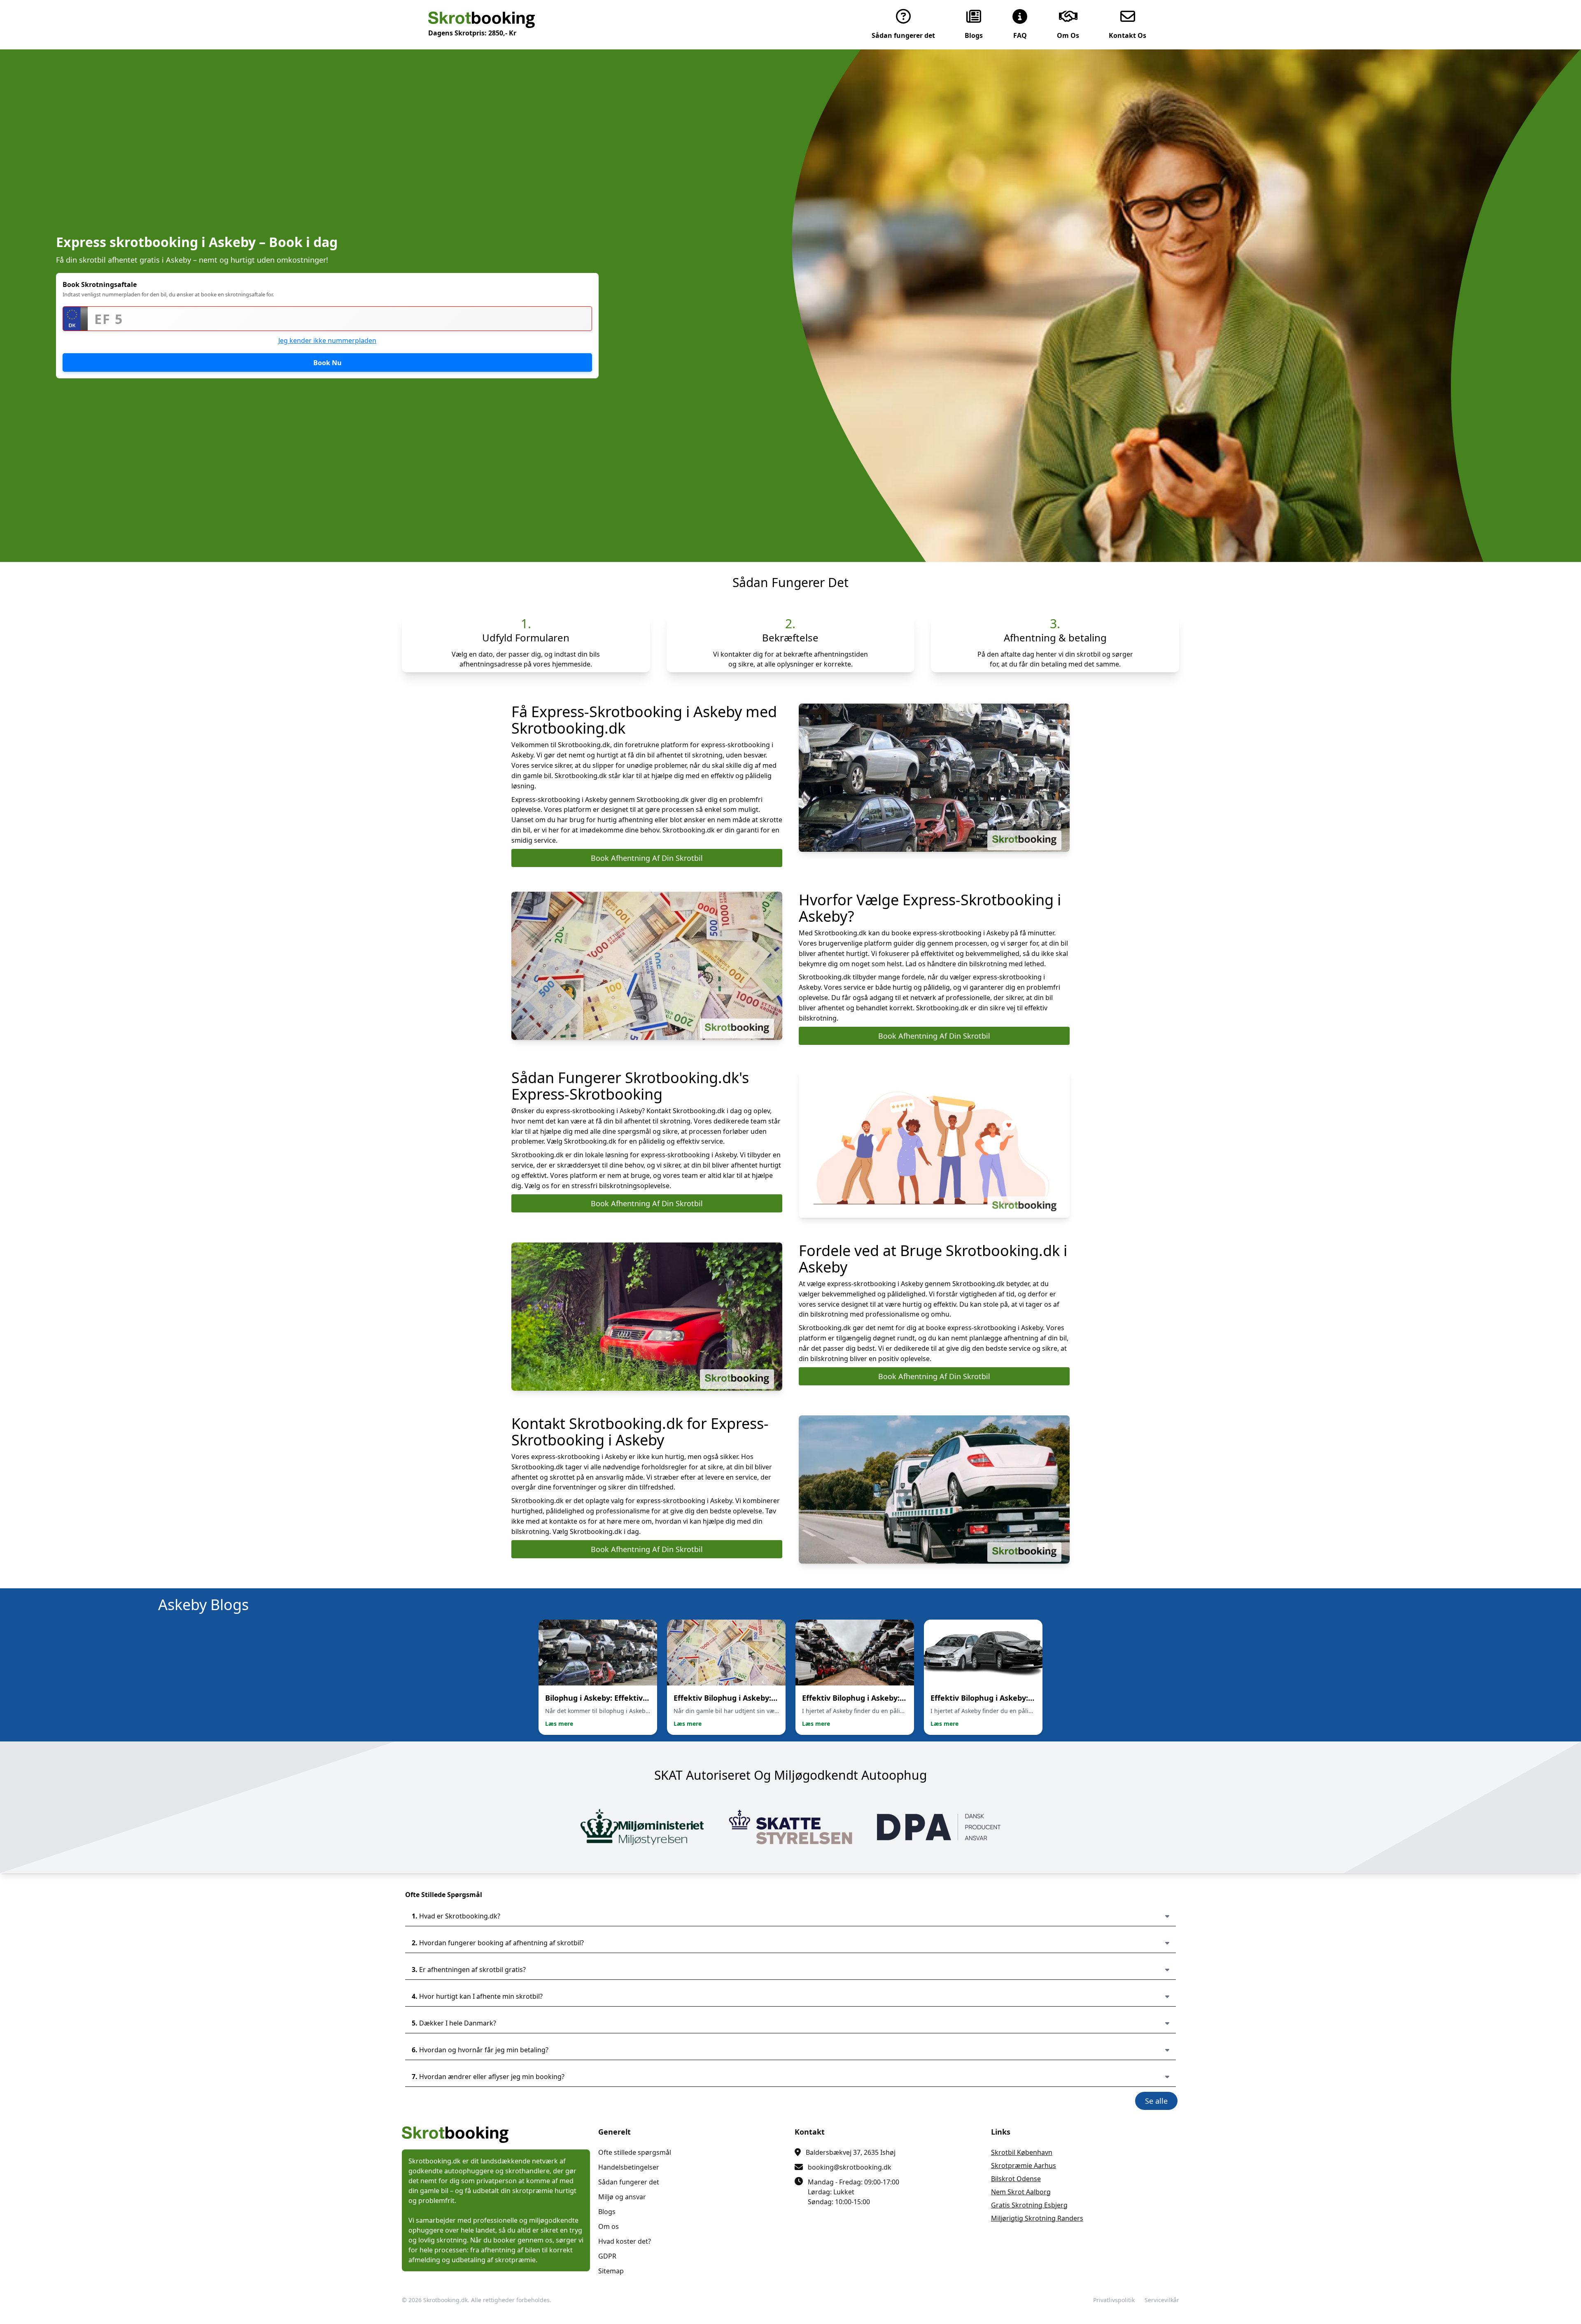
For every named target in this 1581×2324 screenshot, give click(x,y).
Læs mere (559, 1724)
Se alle (1156, 2101)
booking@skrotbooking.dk (850, 2167)
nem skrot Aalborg (1021, 2192)
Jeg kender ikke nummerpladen (327, 340)
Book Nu (328, 363)
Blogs (607, 2212)
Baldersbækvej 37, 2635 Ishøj (851, 2152)
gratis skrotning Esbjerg (1029, 2205)
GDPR (607, 2256)
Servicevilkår (1162, 2300)
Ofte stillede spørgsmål (635, 2152)
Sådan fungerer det (629, 2182)
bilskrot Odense (1016, 2179)
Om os (609, 2226)
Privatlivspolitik (1114, 2300)
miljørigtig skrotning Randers (1037, 2218)
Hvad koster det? (625, 2241)
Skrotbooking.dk (445, 2300)
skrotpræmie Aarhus (1024, 2165)
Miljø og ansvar (622, 2197)
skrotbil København (1022, 2152)
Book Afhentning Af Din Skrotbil (647, 858)
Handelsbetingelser (629, 2167)
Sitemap (611, 2271)
